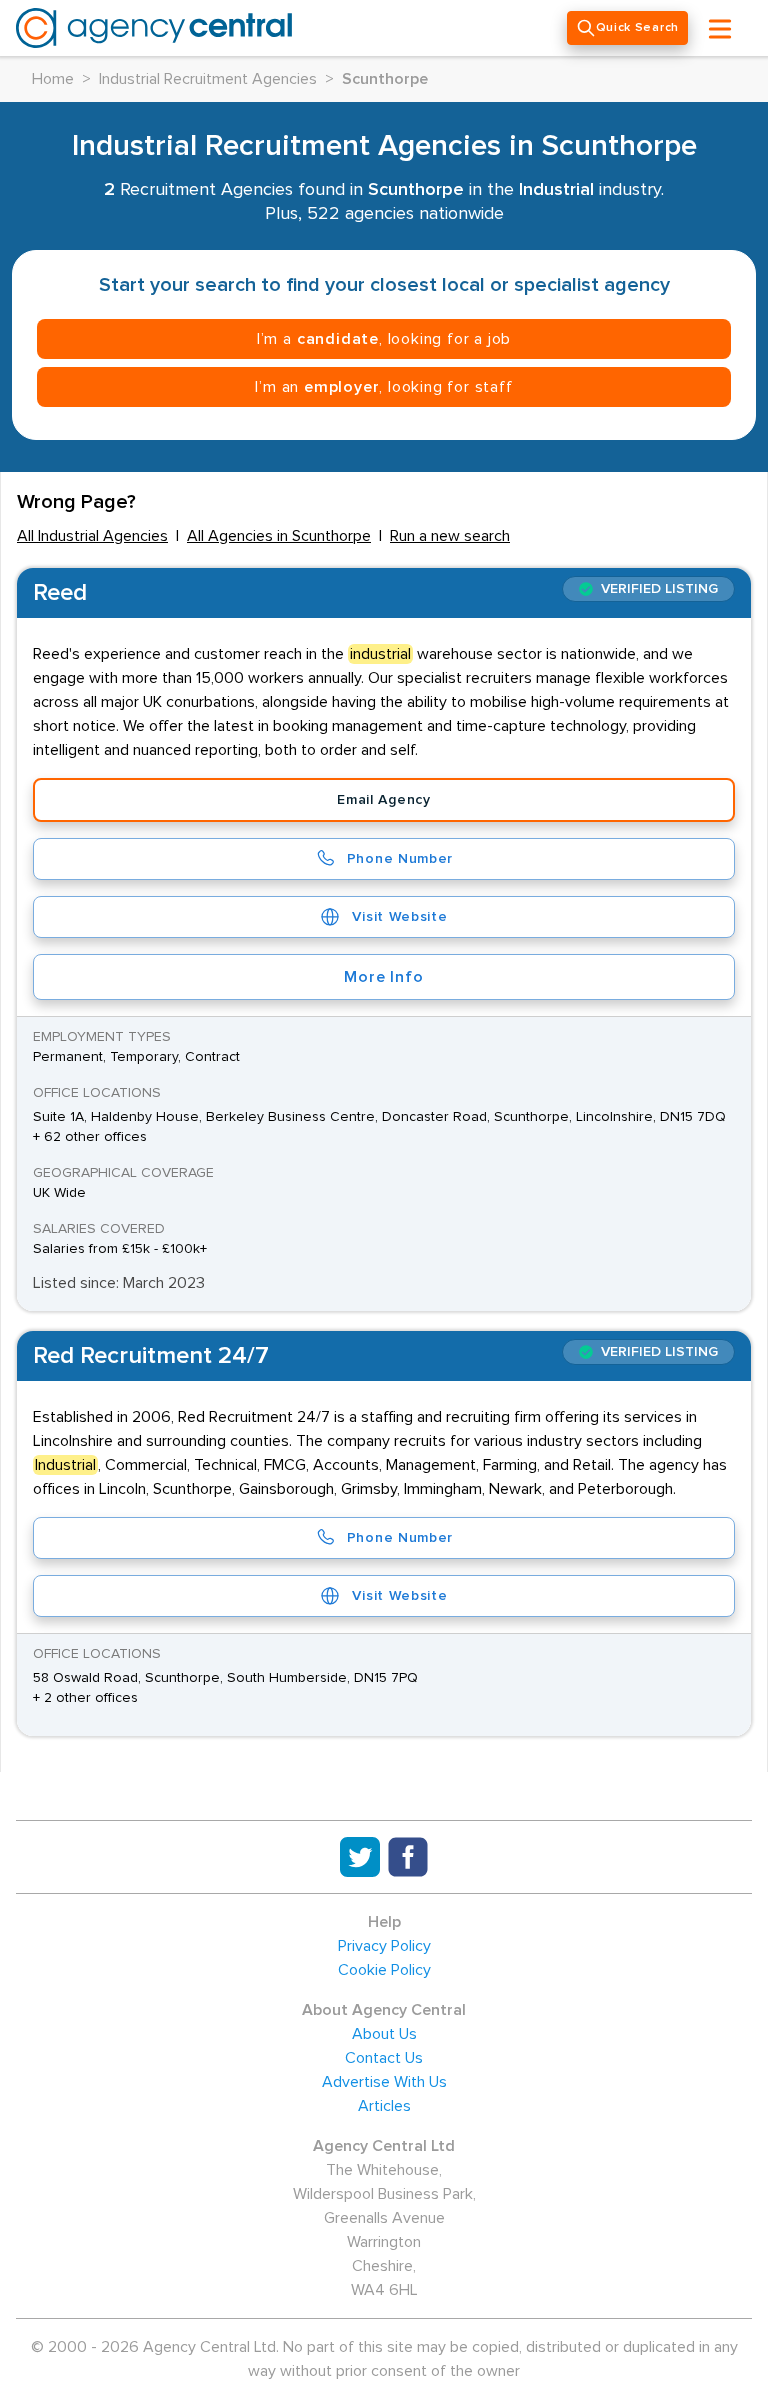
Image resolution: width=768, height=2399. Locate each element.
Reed (60, 593)
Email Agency (383, 800)
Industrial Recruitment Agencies (208, 79)
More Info (383, 977)
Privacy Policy (384, 1946)
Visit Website (399, 917)
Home (53, 79)
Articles (384, 2106)
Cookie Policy (384, 1970)
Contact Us (384, 2058)
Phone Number (400, 859)
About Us (384, 2034)
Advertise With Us (384, 2082)
